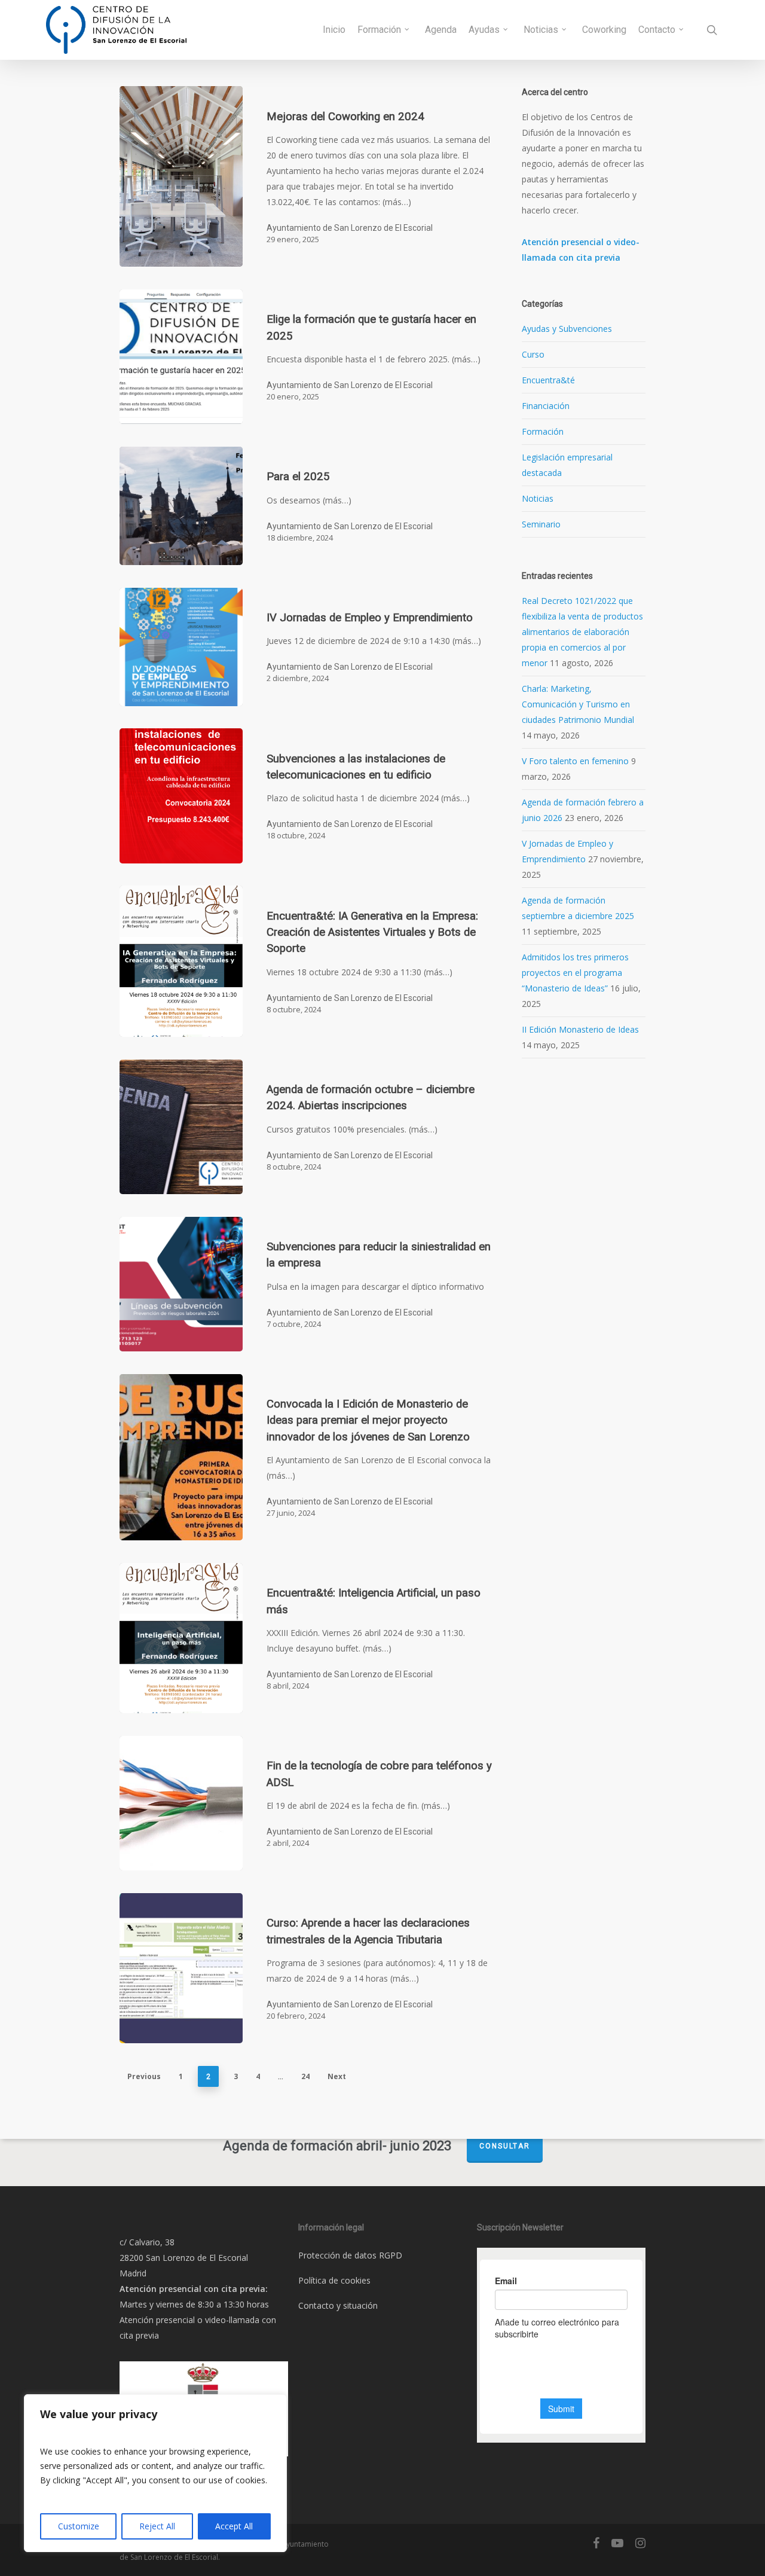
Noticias (538, 498)
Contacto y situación (338, 2305)
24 (305, 2076)
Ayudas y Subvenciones (567, 329)
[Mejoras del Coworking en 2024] (181, 176)
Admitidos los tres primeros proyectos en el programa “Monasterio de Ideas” (575, 973)
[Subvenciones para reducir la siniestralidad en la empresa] (181, 1284)
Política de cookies (334, 2280)
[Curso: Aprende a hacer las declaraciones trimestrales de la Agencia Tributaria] (181, 1968)
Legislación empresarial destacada (567, 465)
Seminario (541, 524)
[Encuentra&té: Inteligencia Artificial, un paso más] (181, 1638)
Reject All (157, 2526)
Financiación (546, 406)
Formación (543, 431)
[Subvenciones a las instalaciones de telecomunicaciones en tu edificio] (181, 796)
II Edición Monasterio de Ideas (580, 1029)
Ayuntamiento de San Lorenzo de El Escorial (350, 228)
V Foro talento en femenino (575, 761)
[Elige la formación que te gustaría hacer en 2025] (181, 357)
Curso (533, 354)
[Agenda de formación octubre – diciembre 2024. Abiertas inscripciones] (181, 1127)
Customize (79, 2526)
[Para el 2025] (181, 506)
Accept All (234, 2526)
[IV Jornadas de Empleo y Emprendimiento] (181, 647)
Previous (144, 2076)
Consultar (505, 2146)
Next (337, 2076)
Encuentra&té (548, 380)
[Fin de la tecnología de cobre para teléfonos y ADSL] (181, 1803)
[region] (155, 2473)
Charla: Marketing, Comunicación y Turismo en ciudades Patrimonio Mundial (578, 704)
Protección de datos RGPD (350, 2255)
